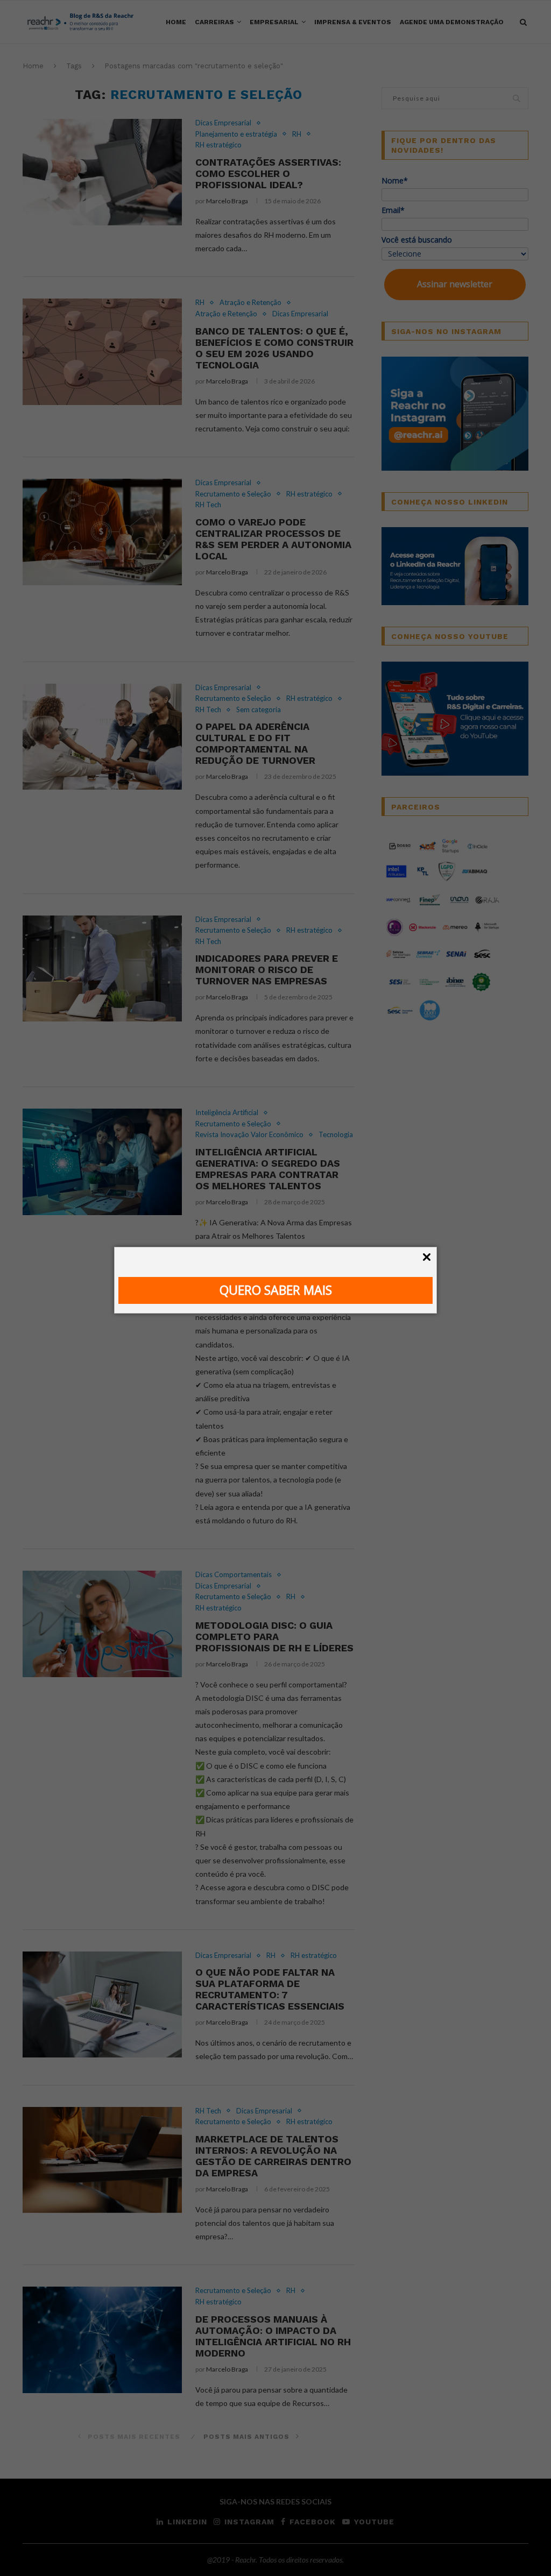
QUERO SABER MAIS (276, 1290)
